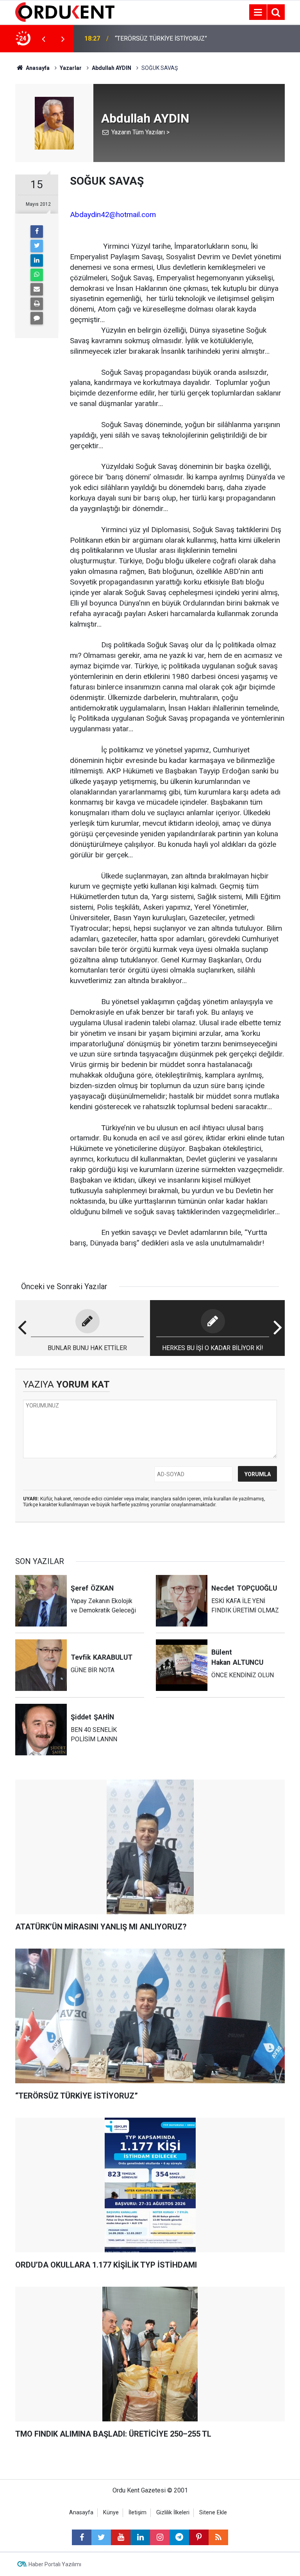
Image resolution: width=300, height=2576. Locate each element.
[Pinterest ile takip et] (199, 2537)
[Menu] (258, 12)
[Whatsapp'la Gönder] (37, 275)
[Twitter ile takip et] (101, 2537)
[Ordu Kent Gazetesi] (65, 12)
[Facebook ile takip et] (82, 2537)
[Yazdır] (37, 304)
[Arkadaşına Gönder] (37, 289)
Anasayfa (81, 2513)
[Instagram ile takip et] (160, 2537)
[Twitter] (37, 246)
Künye (111, 2513)
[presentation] (43, 39)
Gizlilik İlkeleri (173, 2513)
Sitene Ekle (213, 2513)
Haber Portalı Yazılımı (55, 2564)
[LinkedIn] (37, 260)
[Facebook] (37, 232)
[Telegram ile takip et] (179, 2537)
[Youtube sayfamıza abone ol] (121, 2537)
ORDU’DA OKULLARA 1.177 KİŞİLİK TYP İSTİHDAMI (163, 38)
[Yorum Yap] (37, 318)
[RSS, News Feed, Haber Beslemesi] (218, 2537)
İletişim (137, 2513)
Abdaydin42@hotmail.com (113, 215)
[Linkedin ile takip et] (140, 2537)
